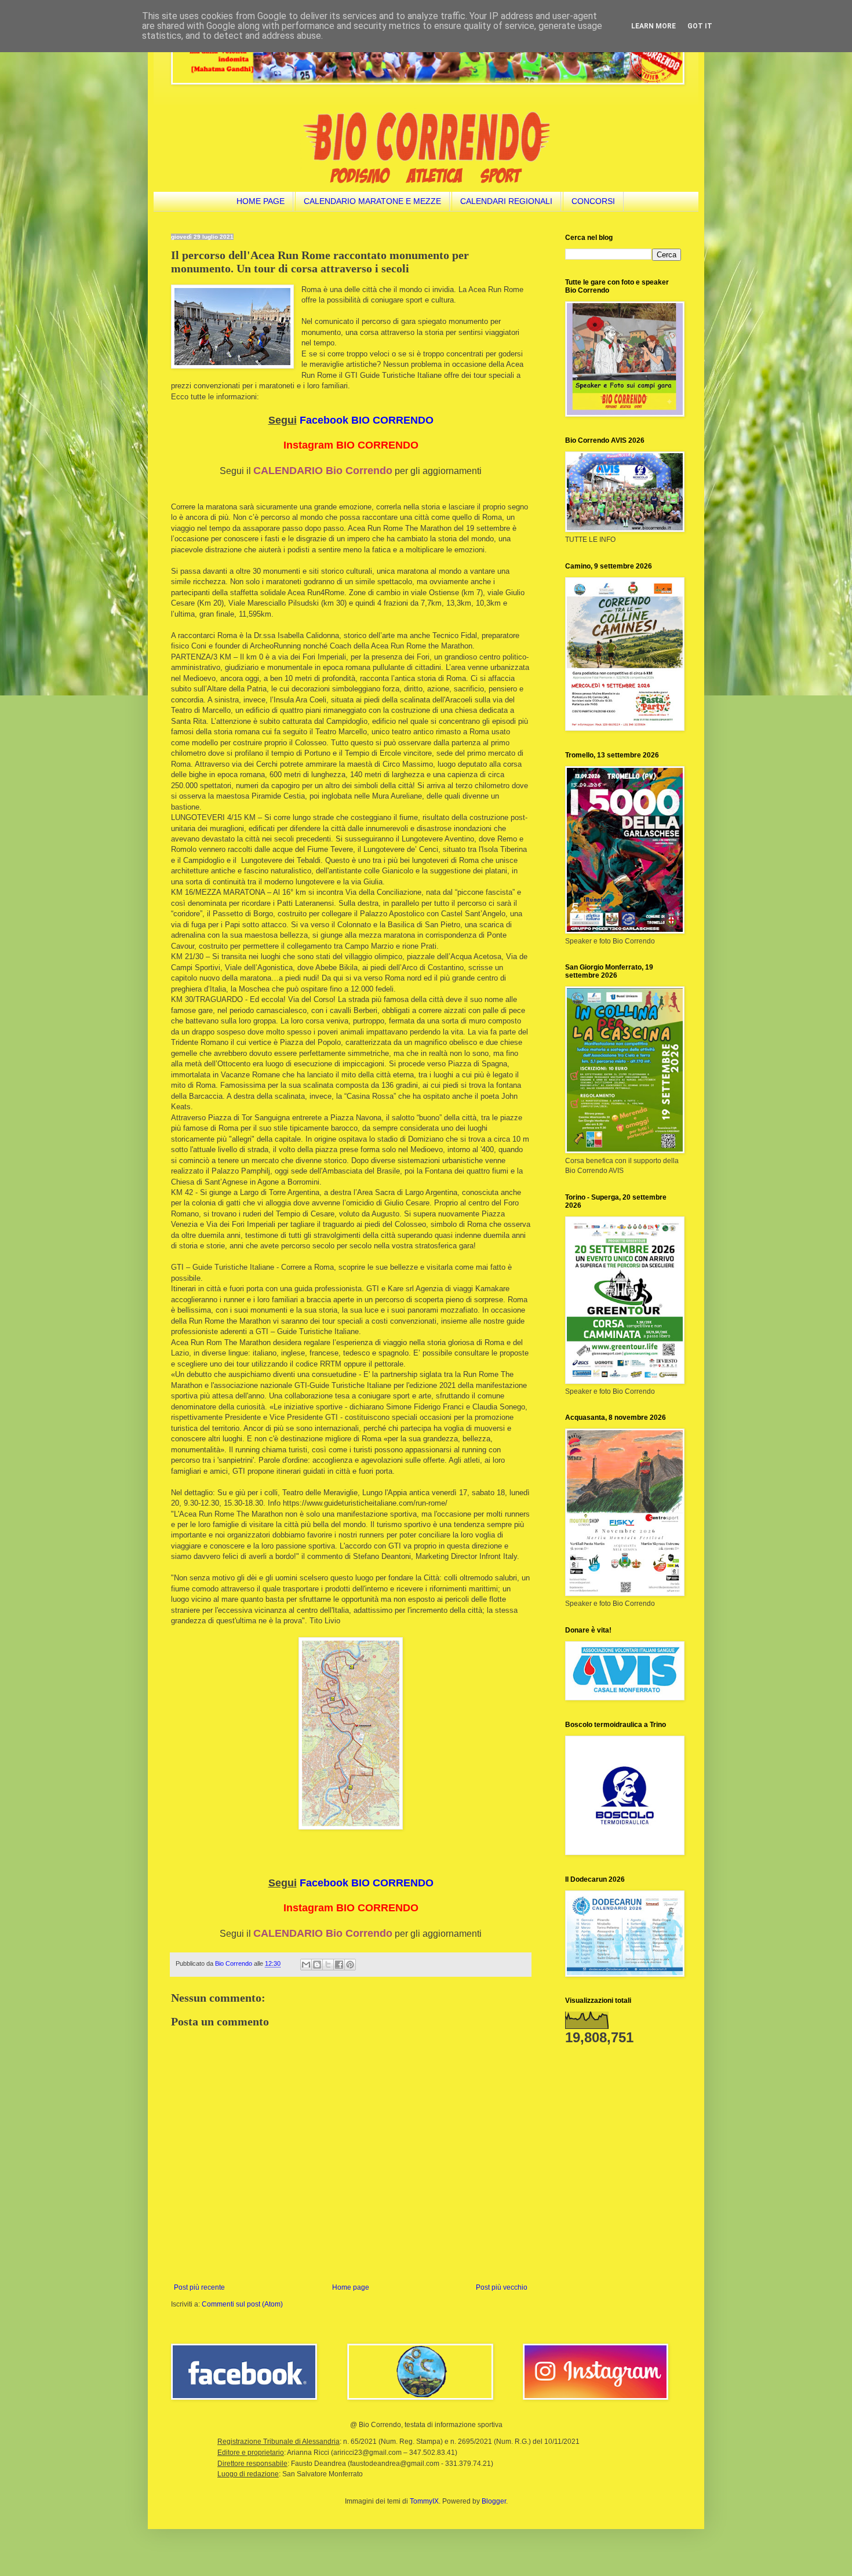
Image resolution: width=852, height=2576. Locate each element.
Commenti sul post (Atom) (242, 2304)
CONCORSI (593, 201)
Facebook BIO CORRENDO (367, 420)
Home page (351, 2287)
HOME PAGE (261, 201)
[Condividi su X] (328, 1965)
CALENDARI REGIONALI (506, 201)
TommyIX (424, 2501)
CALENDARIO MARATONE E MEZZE (372, 201)
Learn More (653, 26)
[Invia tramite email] (306, 1965)
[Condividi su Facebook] (339, 1965)
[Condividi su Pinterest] (350, 1965)
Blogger (494, 2501)
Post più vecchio (502, 2287)
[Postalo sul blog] (317, 1965)
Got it (700, 26)
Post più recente (199, 2287)
